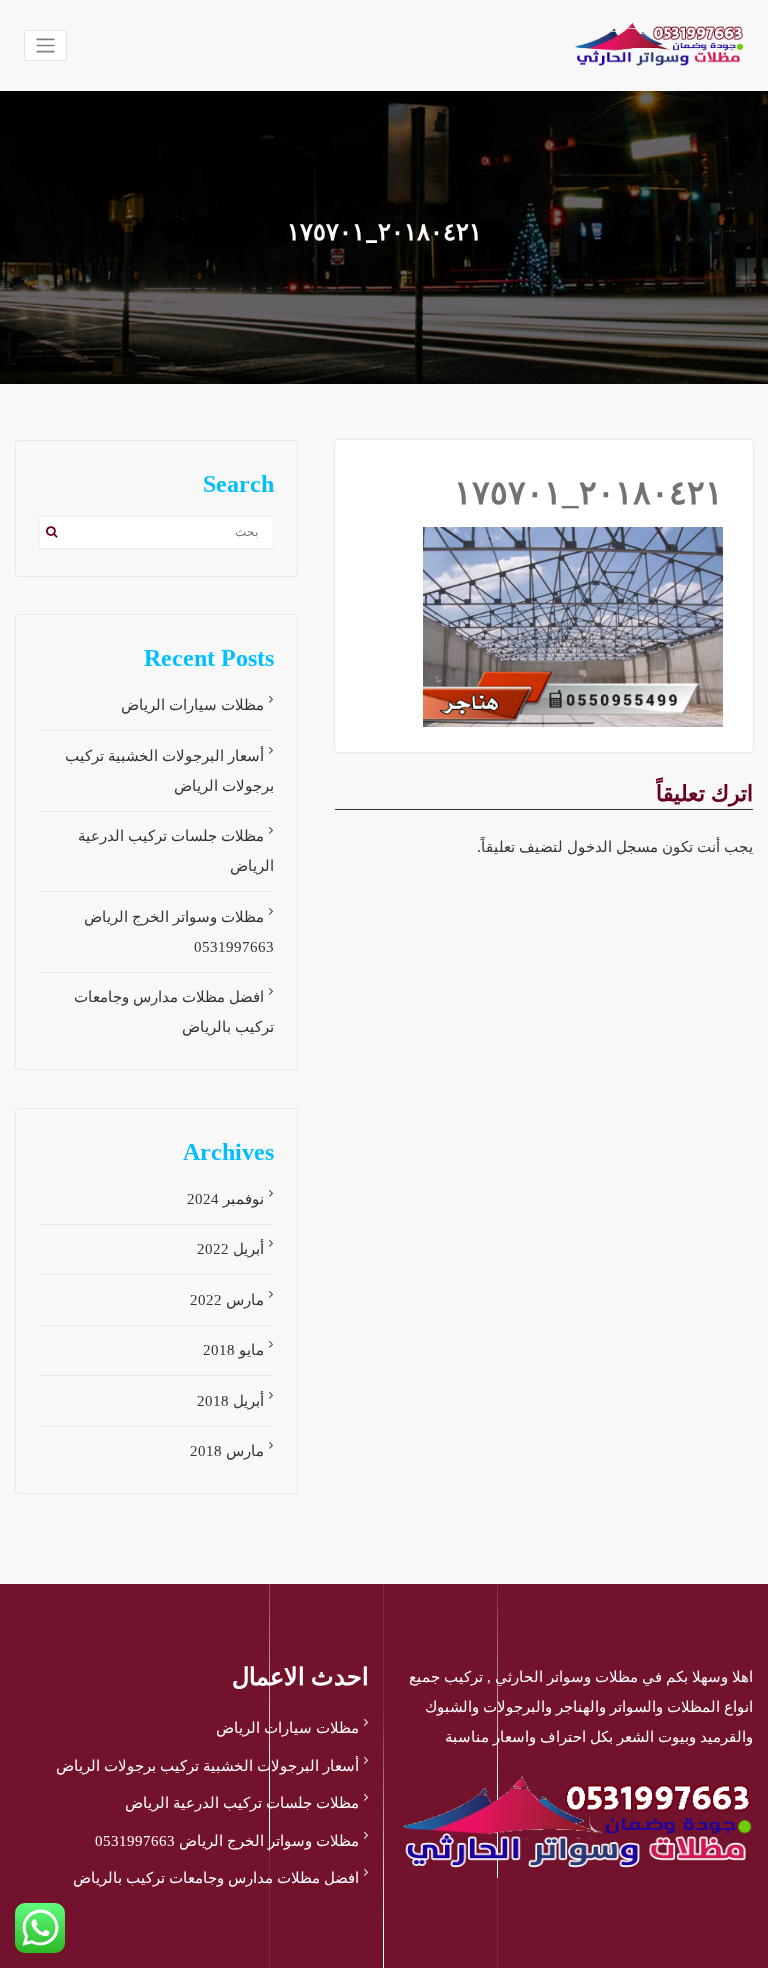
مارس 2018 (227, 1451)
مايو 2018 (233, 1350)
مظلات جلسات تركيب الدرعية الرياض (242, 1803)
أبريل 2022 (230, 1249)
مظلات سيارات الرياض (192, 705)
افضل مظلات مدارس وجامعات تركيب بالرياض (216, 1878)
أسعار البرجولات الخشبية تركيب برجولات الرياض (207, 1766)
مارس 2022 (227, 1300)
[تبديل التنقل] (45, 45)
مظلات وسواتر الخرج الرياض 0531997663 (227, 1841)
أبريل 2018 (230, 1401)
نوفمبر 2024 (225, 1199)
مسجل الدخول (612, 847)
